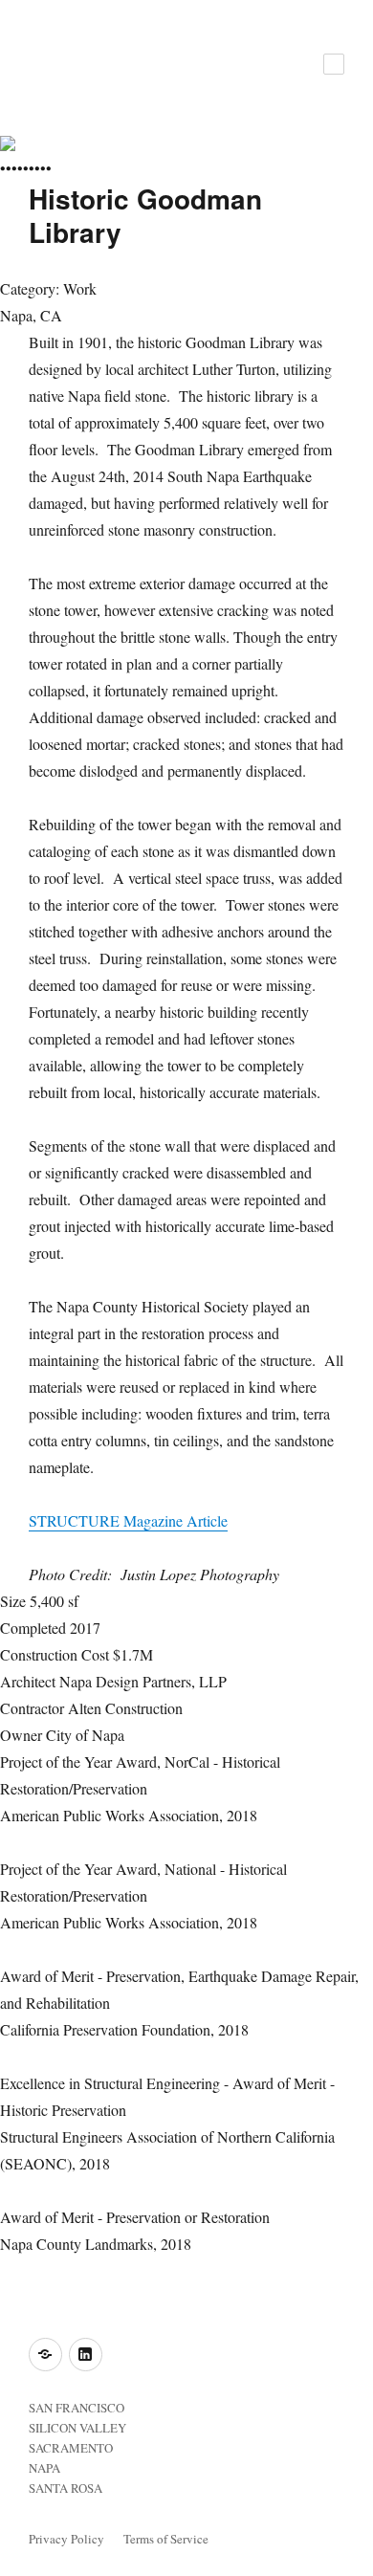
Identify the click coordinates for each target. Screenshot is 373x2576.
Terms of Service (166, 2539)
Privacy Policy (66, 2539)
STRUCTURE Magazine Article (128, 1520)
